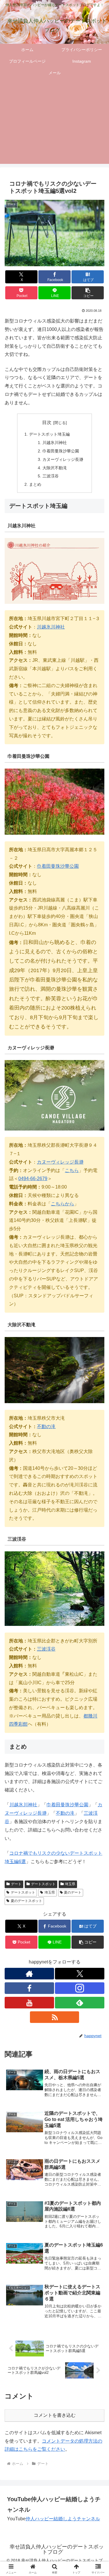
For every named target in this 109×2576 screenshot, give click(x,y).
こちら (72, 1170)
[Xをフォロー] (80, 1974)
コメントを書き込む (55, 2415)
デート (16, 1884)
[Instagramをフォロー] (80, 1988)
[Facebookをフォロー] (29, 1988)
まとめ (35, 484)
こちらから (62, 1204)
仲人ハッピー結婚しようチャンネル (63, 2519)
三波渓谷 (51, 476)
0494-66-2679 (33, 1179)
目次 (47, 422)
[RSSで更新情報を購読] (55, 2017)
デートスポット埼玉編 (49, 434)
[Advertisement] (54, 125)
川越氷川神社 (55, 443)
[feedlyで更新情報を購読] (80, 2003)
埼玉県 (70, 1884)
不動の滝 (65, 1813)
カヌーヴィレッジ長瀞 (63, 459)
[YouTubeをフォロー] (29, 2003)
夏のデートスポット (26, 1901)
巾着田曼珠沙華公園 (61, 451)
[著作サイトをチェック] (29, 1974)
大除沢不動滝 (55, 468)
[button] (88, 293)
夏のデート (73, 1892)
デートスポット (43, 1884)
